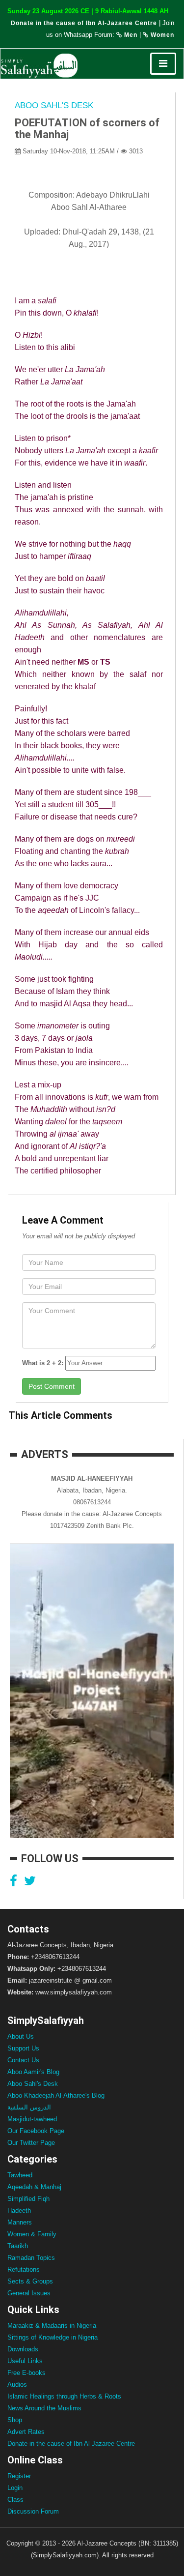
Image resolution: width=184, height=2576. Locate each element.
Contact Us (23, 2060)
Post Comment (52, 1386)
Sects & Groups (30, 2281)
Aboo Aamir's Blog (33, 2072)
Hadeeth (19, 2210)
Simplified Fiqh (28, 2199)
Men (130, 35)
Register (19, 2476)
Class (15, 2500)
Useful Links (25, 2361)
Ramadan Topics (31, 2258)
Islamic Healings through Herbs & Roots (64, 2396)
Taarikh (18, 2246)
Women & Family (32, 2234)
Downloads (23, 2349)
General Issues (29, 2293)
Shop (15, 2420)
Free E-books (26, 2373)
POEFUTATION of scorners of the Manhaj (87, 129)
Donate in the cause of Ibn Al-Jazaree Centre (84, 23)
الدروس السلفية (29, 2107)
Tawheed (20, 2175)
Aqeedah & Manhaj (34, 2187)
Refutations (24, 2269)
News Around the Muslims (44, 2408)
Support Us (23, 2048)
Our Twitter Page (31, 2143)
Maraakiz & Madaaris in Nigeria (52, 2326)
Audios (17, 2385)
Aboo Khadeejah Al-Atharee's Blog (56, 2095)
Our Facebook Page (36, 2131)
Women (161, 35)
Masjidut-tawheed (32, 2119)
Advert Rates (26, 2432)
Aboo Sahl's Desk (54, 105)
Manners (20, 2222)
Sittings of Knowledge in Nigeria (53, 2337)
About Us (21, 2036)
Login (15, 2488)
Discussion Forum (33, 2511)
